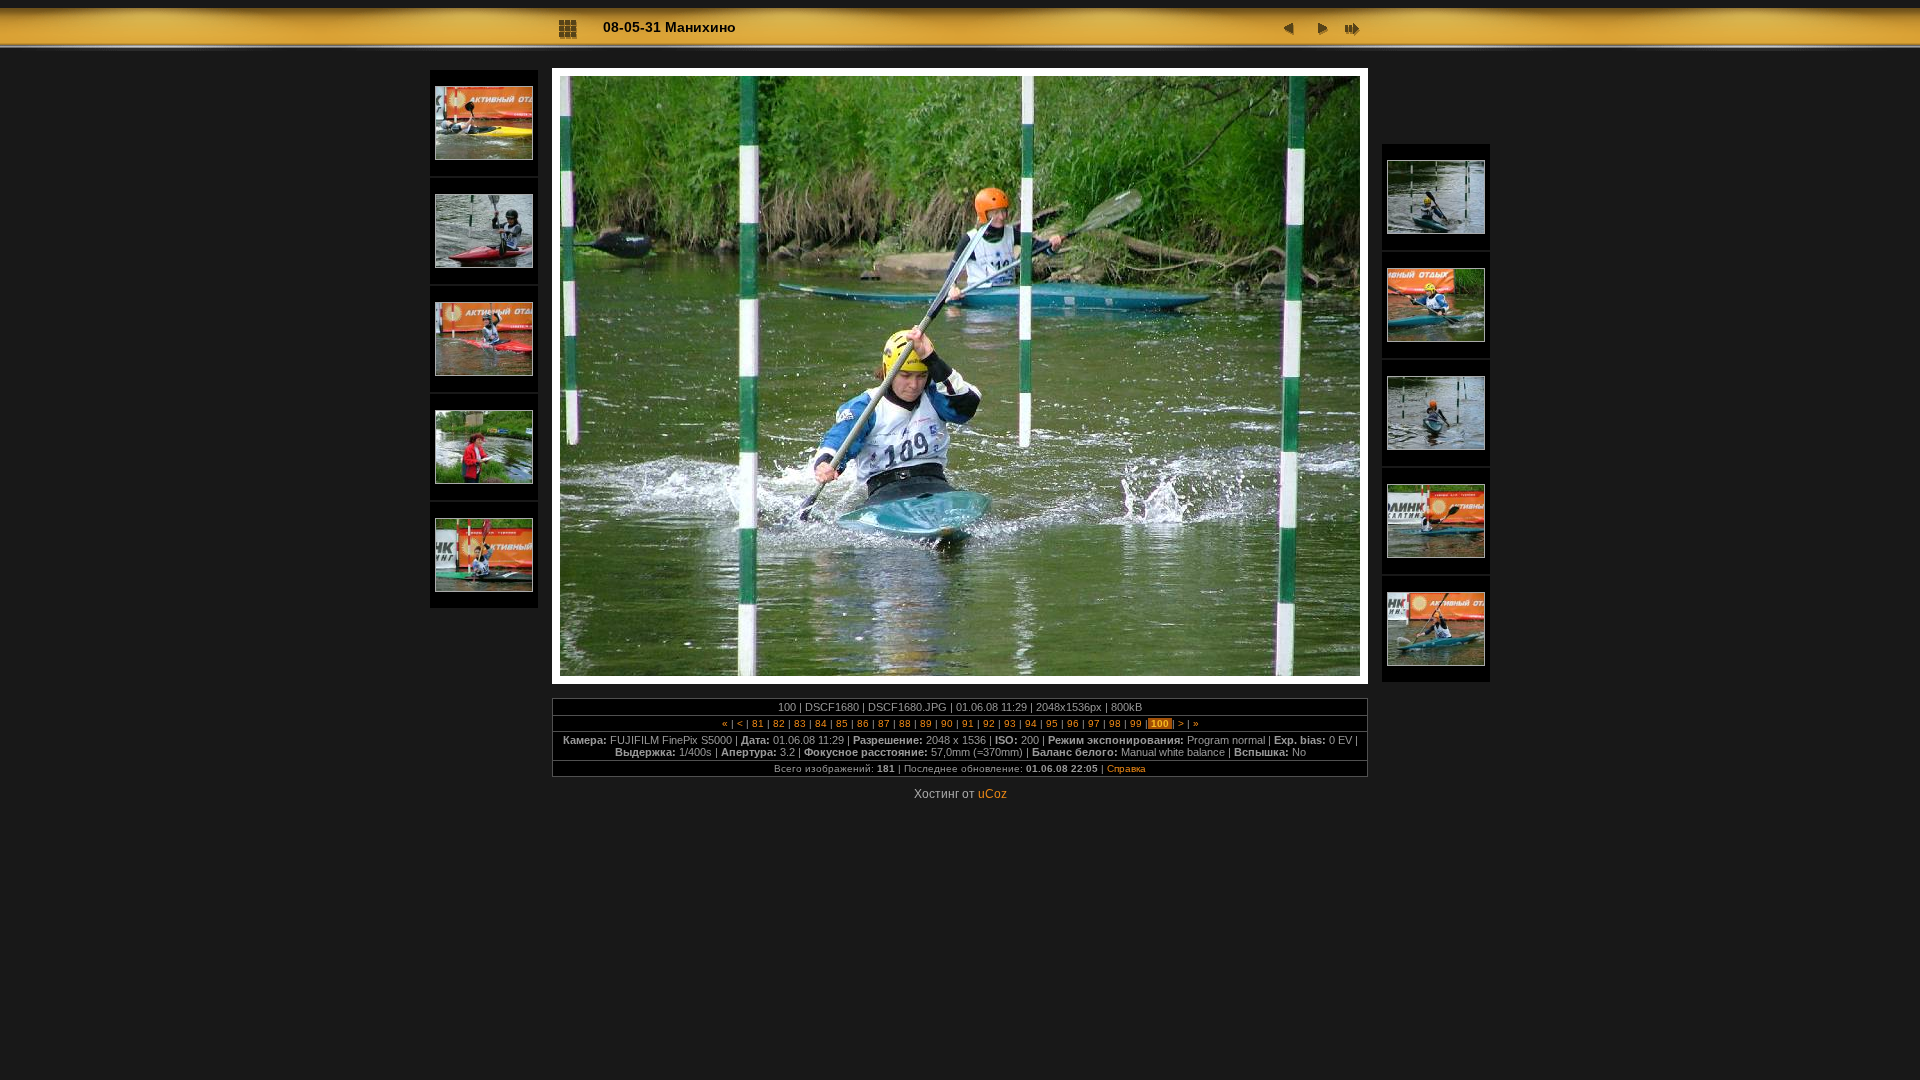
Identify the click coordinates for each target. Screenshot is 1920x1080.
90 (947, 723)
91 (968, 723)
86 (863, 723)
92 (989, 723)
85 (842, 723)
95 (1052, 723)
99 (1136, 723)
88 (905, 723)
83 (800, 723)
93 (1010, 723)
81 (758, 723)
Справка (1126, 768)
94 (1031, 723)
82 (779, 723)
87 (884, 723)
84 (821, 723)
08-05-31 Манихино (669, 27)
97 (1094, 723)
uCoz (992, 794)
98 (1115, 723)
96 (1073, 723)
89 (926, 723)
